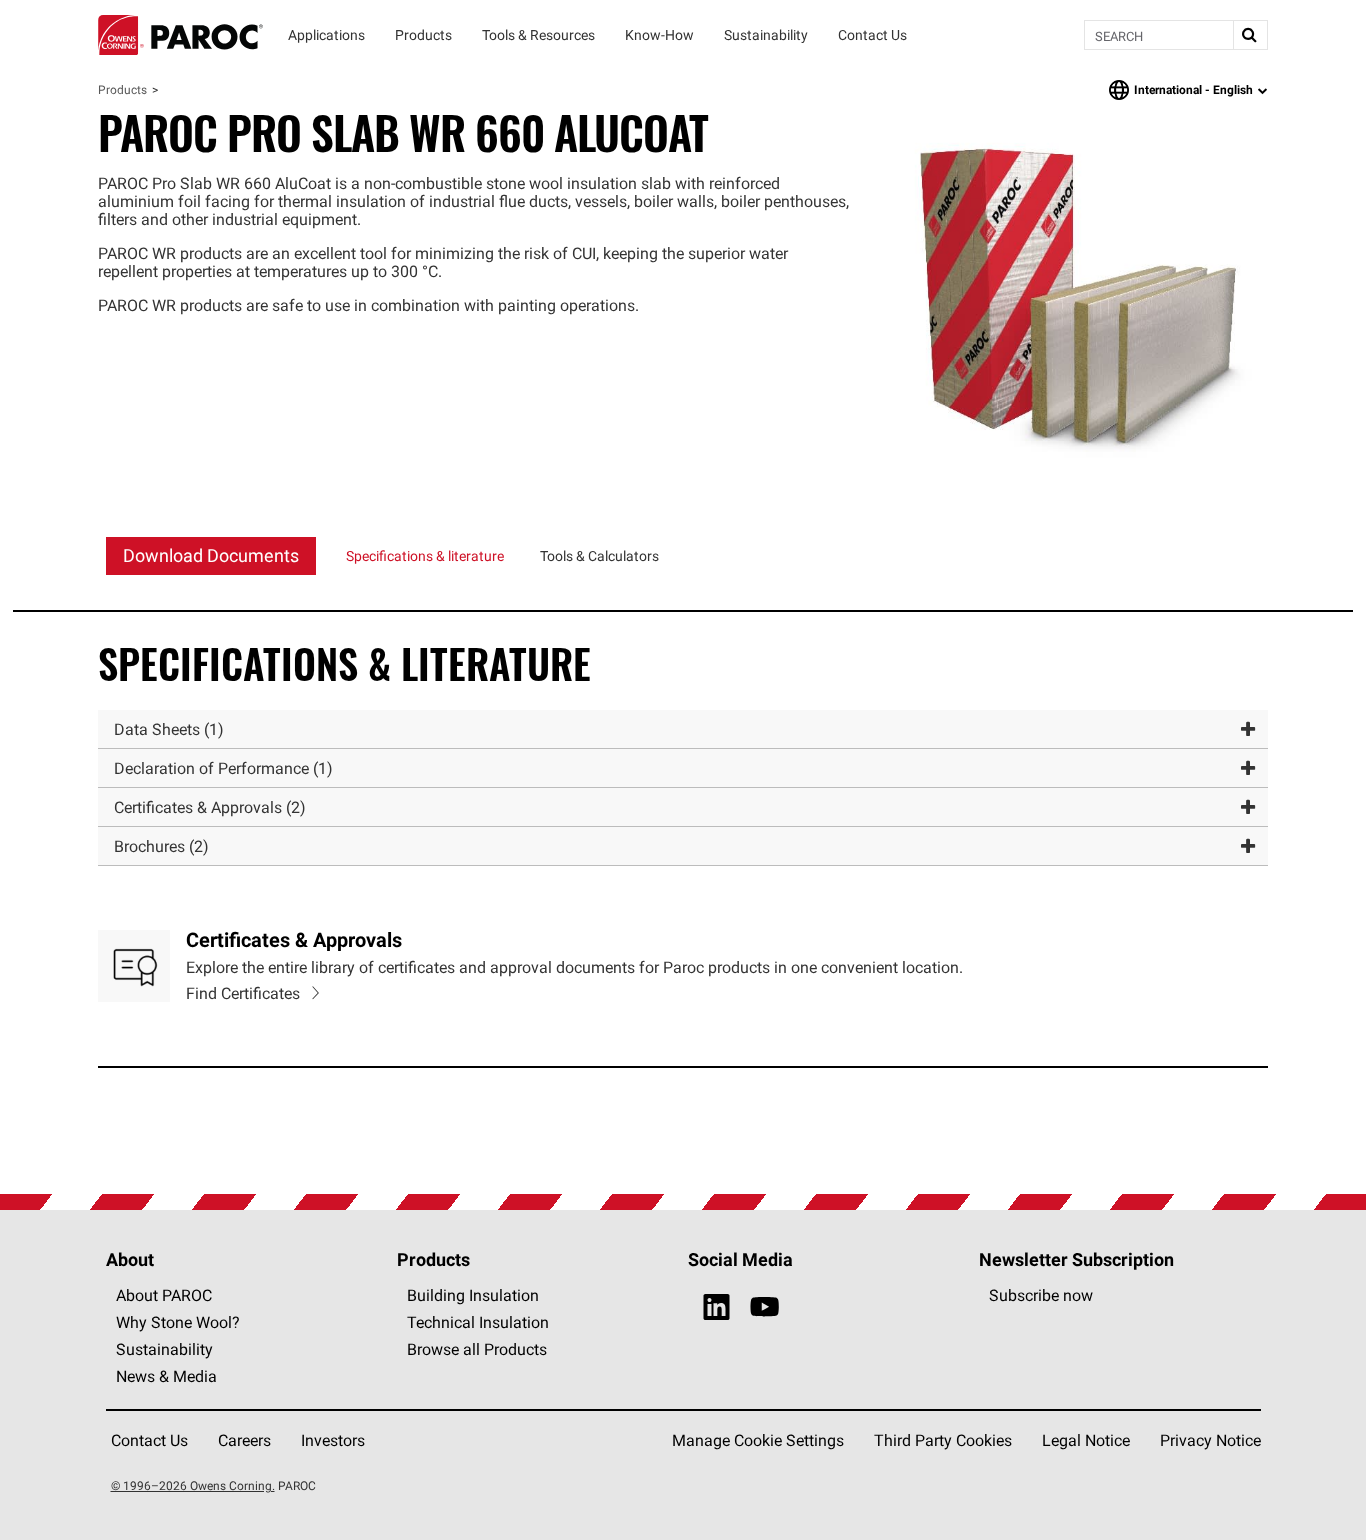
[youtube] (764, 1307)
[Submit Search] (1250, 35)
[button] (683, 729)
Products (122, 89)
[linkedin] (716, 1307)
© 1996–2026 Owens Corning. (193, 1485)
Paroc (180, 35)
